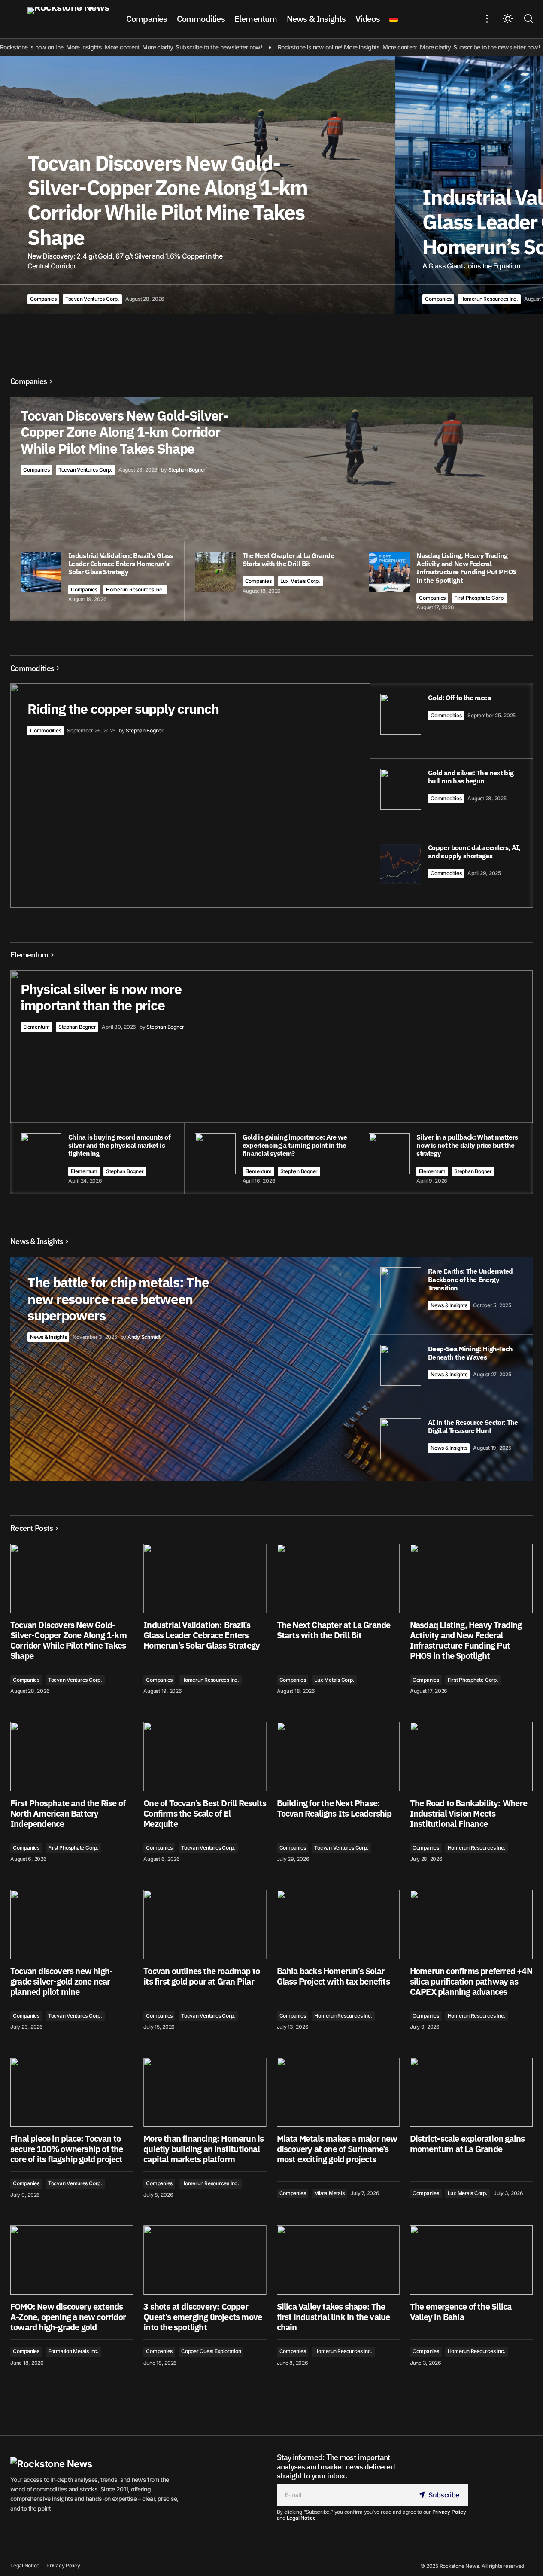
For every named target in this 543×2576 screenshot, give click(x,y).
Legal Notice (301, 2518)
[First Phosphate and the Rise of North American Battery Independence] (72, 1757)
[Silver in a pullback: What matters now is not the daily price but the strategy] (446, 1158)
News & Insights (48, 1337)
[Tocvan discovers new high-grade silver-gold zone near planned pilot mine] (72, 1925)
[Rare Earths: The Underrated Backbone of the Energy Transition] (451, 1295)
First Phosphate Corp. (479, 598)
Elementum (36, 1027)
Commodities (46, 730)
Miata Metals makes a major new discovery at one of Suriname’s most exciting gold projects (337, 2149)
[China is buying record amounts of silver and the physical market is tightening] (97, 1158)
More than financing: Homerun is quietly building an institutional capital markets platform (203, 2149)
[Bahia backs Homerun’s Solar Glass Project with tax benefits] (338, 1925)
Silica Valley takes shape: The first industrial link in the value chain (334, 2317)
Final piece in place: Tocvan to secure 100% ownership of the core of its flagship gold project (67, 2149)
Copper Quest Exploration (211, 2351)
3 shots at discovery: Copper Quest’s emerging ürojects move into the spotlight (203, 2317)
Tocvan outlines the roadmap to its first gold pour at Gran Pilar (202, 1976)
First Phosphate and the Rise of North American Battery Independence (68, 1814)
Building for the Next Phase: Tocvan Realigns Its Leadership (334, 1808)
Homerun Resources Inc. (489, 299)
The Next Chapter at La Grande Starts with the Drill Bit (334, 1630)
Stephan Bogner (77, 1027)
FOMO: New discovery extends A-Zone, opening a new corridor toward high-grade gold (68, 2317)
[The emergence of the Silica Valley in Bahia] (471, 2260)
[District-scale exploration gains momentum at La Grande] (471, 2092)
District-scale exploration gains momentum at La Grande (467, 2144)
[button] (487, 19)
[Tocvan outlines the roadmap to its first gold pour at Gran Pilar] (205, 1925)
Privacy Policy (449, 2512)
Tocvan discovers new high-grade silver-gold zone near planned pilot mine (61, 1982)
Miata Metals (329, 2193)
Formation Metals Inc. (73, 2351)
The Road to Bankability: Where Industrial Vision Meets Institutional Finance (469, 1814)
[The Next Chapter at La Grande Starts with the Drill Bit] (338, 1578)
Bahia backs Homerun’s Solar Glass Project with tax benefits (333, 1976)
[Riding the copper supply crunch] (271, 795)
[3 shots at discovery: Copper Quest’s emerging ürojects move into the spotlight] (205, 2260)
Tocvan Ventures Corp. (92, 299)
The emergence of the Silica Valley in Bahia (461, 2312)
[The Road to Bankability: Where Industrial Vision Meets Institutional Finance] (471, 1757)
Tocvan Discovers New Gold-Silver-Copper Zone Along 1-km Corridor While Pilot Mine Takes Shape (68, 1640)
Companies (43, 299)
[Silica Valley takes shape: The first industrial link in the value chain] (338, 2260)
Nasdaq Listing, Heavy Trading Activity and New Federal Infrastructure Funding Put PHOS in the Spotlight (466, 1640)
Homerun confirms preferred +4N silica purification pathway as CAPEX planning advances (471, 1982)
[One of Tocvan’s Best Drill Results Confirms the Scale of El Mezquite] (205, 1757)
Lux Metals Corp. (300, 581)
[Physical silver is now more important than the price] (271, 1082)
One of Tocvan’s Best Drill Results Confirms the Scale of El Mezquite (205, 1814)
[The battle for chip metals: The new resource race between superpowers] (271, 1369)
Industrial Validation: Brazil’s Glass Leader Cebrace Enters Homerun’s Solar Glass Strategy (202, 1635)
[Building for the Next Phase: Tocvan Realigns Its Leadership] (338, 1757)
